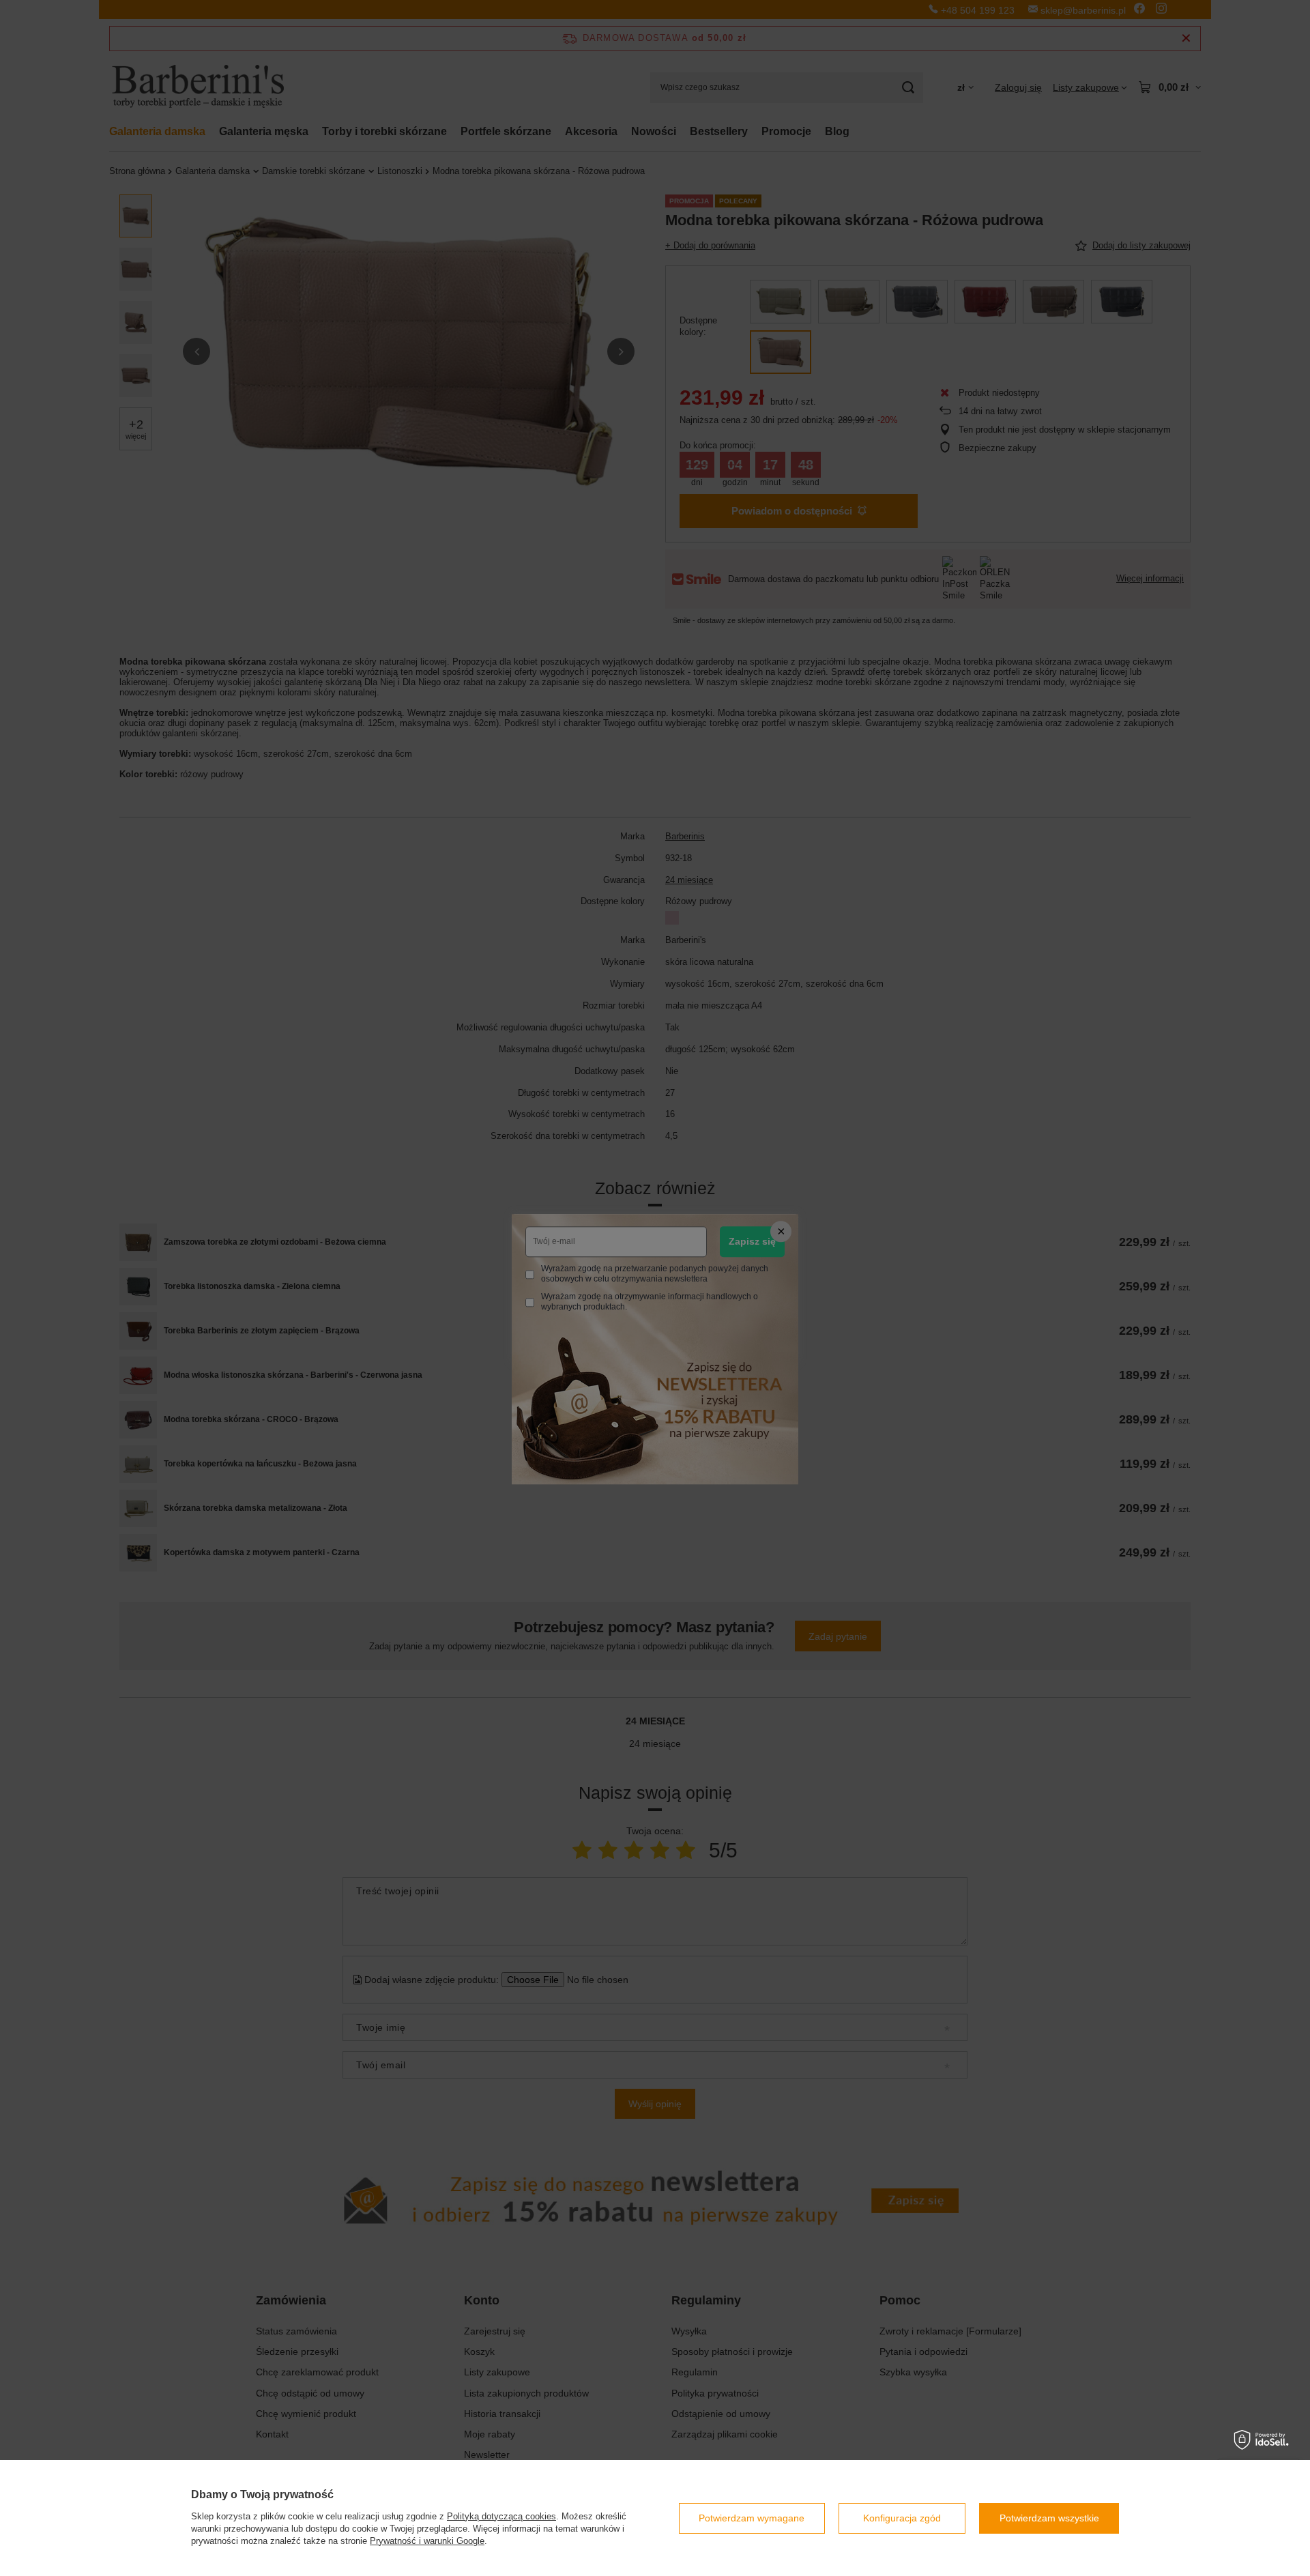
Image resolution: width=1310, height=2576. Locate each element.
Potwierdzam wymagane (752, 2518)
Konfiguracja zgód (902, 2518)
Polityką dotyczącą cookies (501, 2516)
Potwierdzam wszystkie (1049, 2518)
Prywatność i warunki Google (427, 2541)
